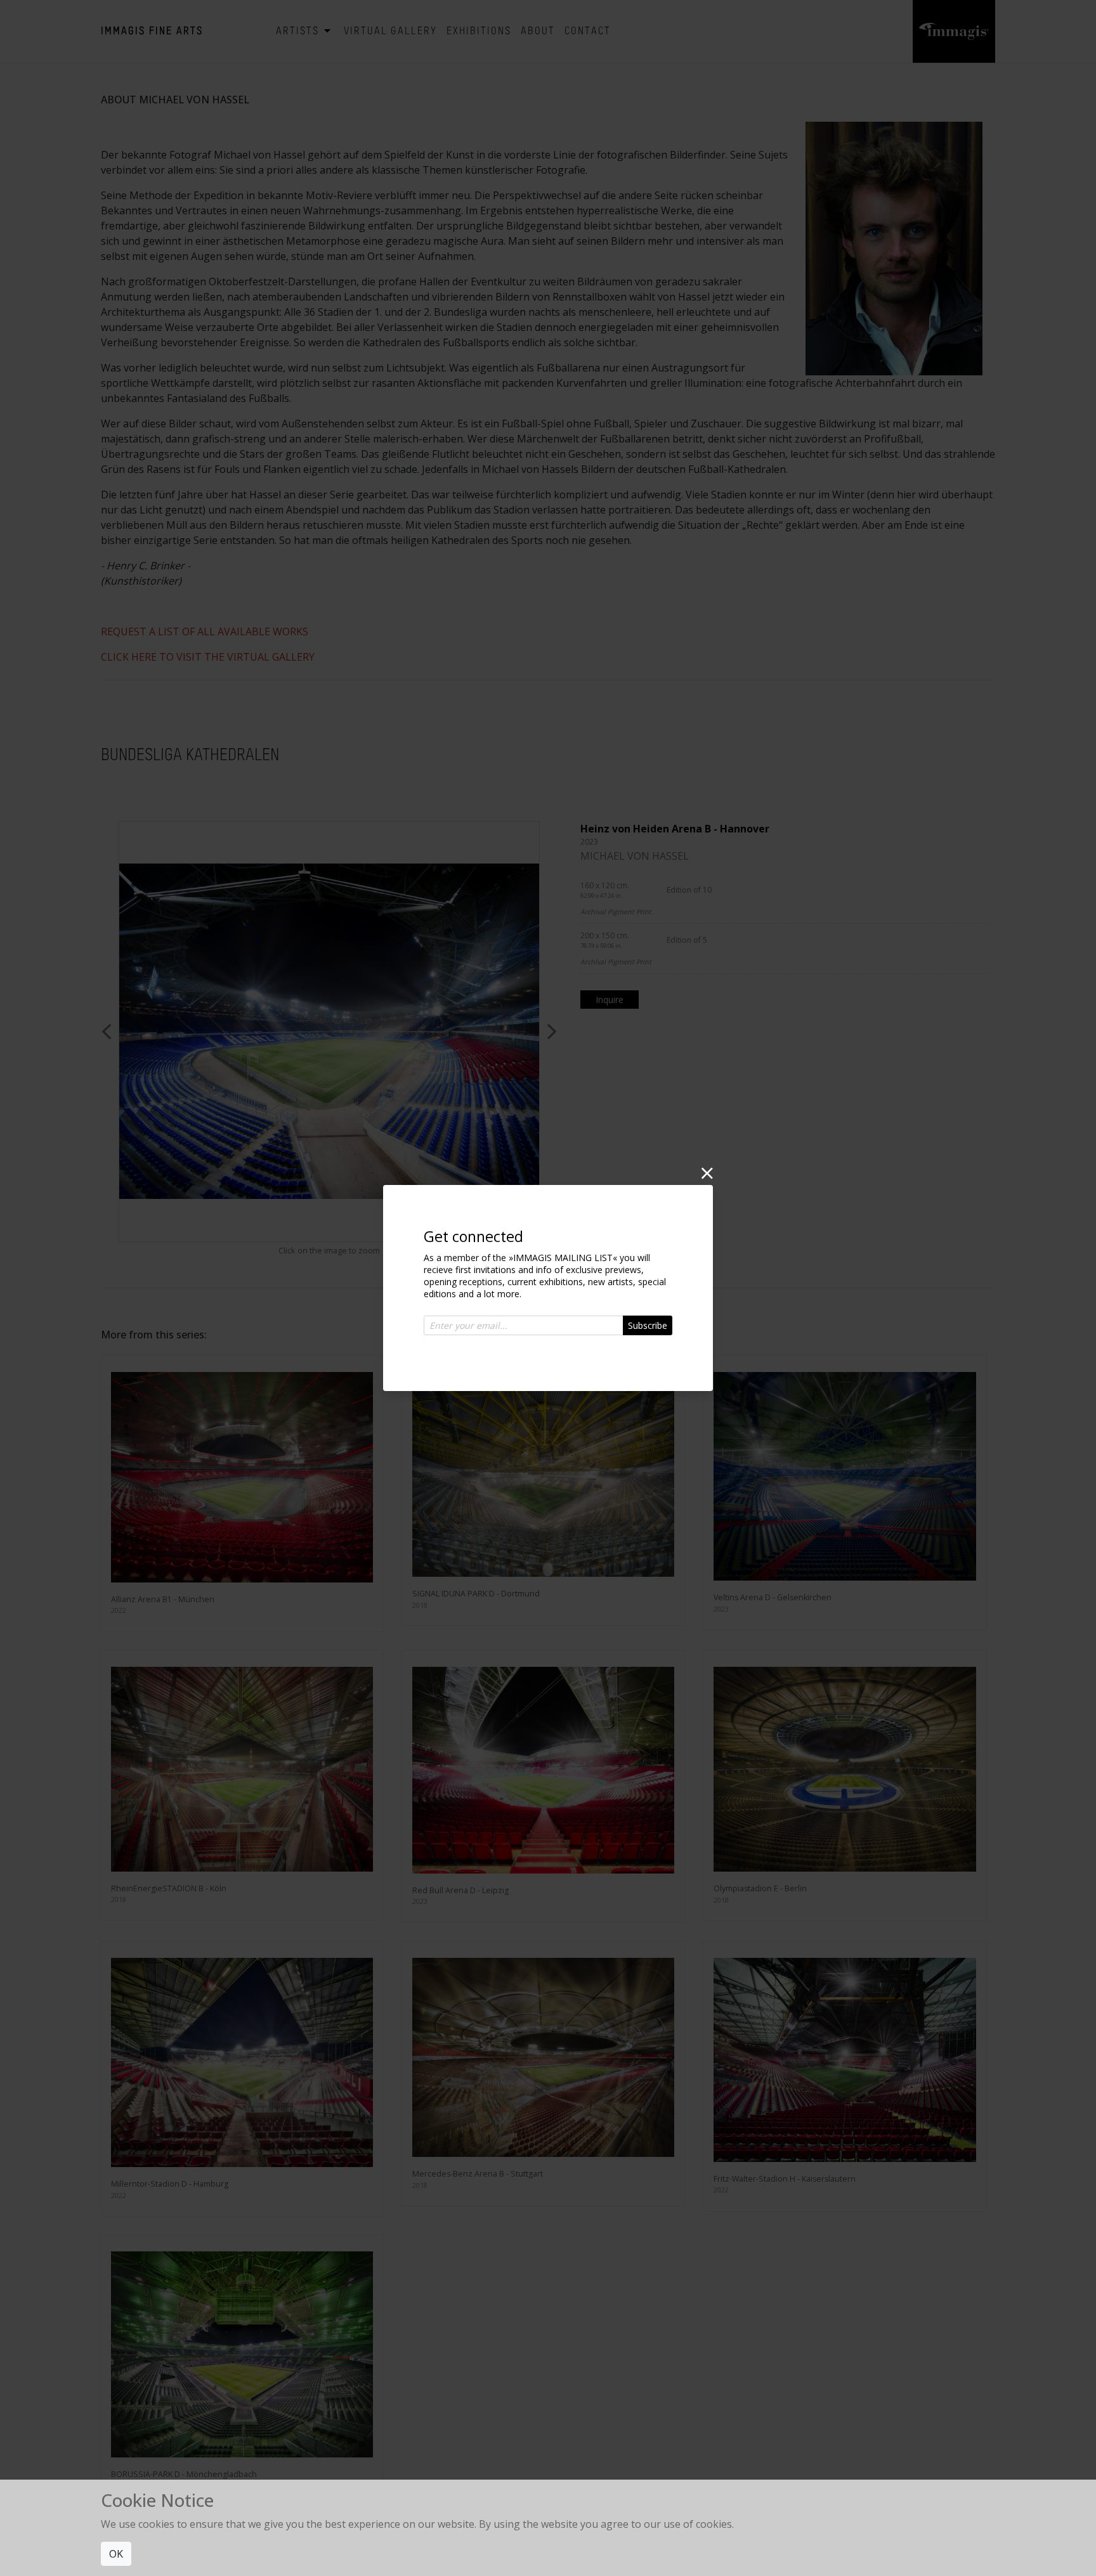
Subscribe (648, 1325)
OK (116, 2554)
